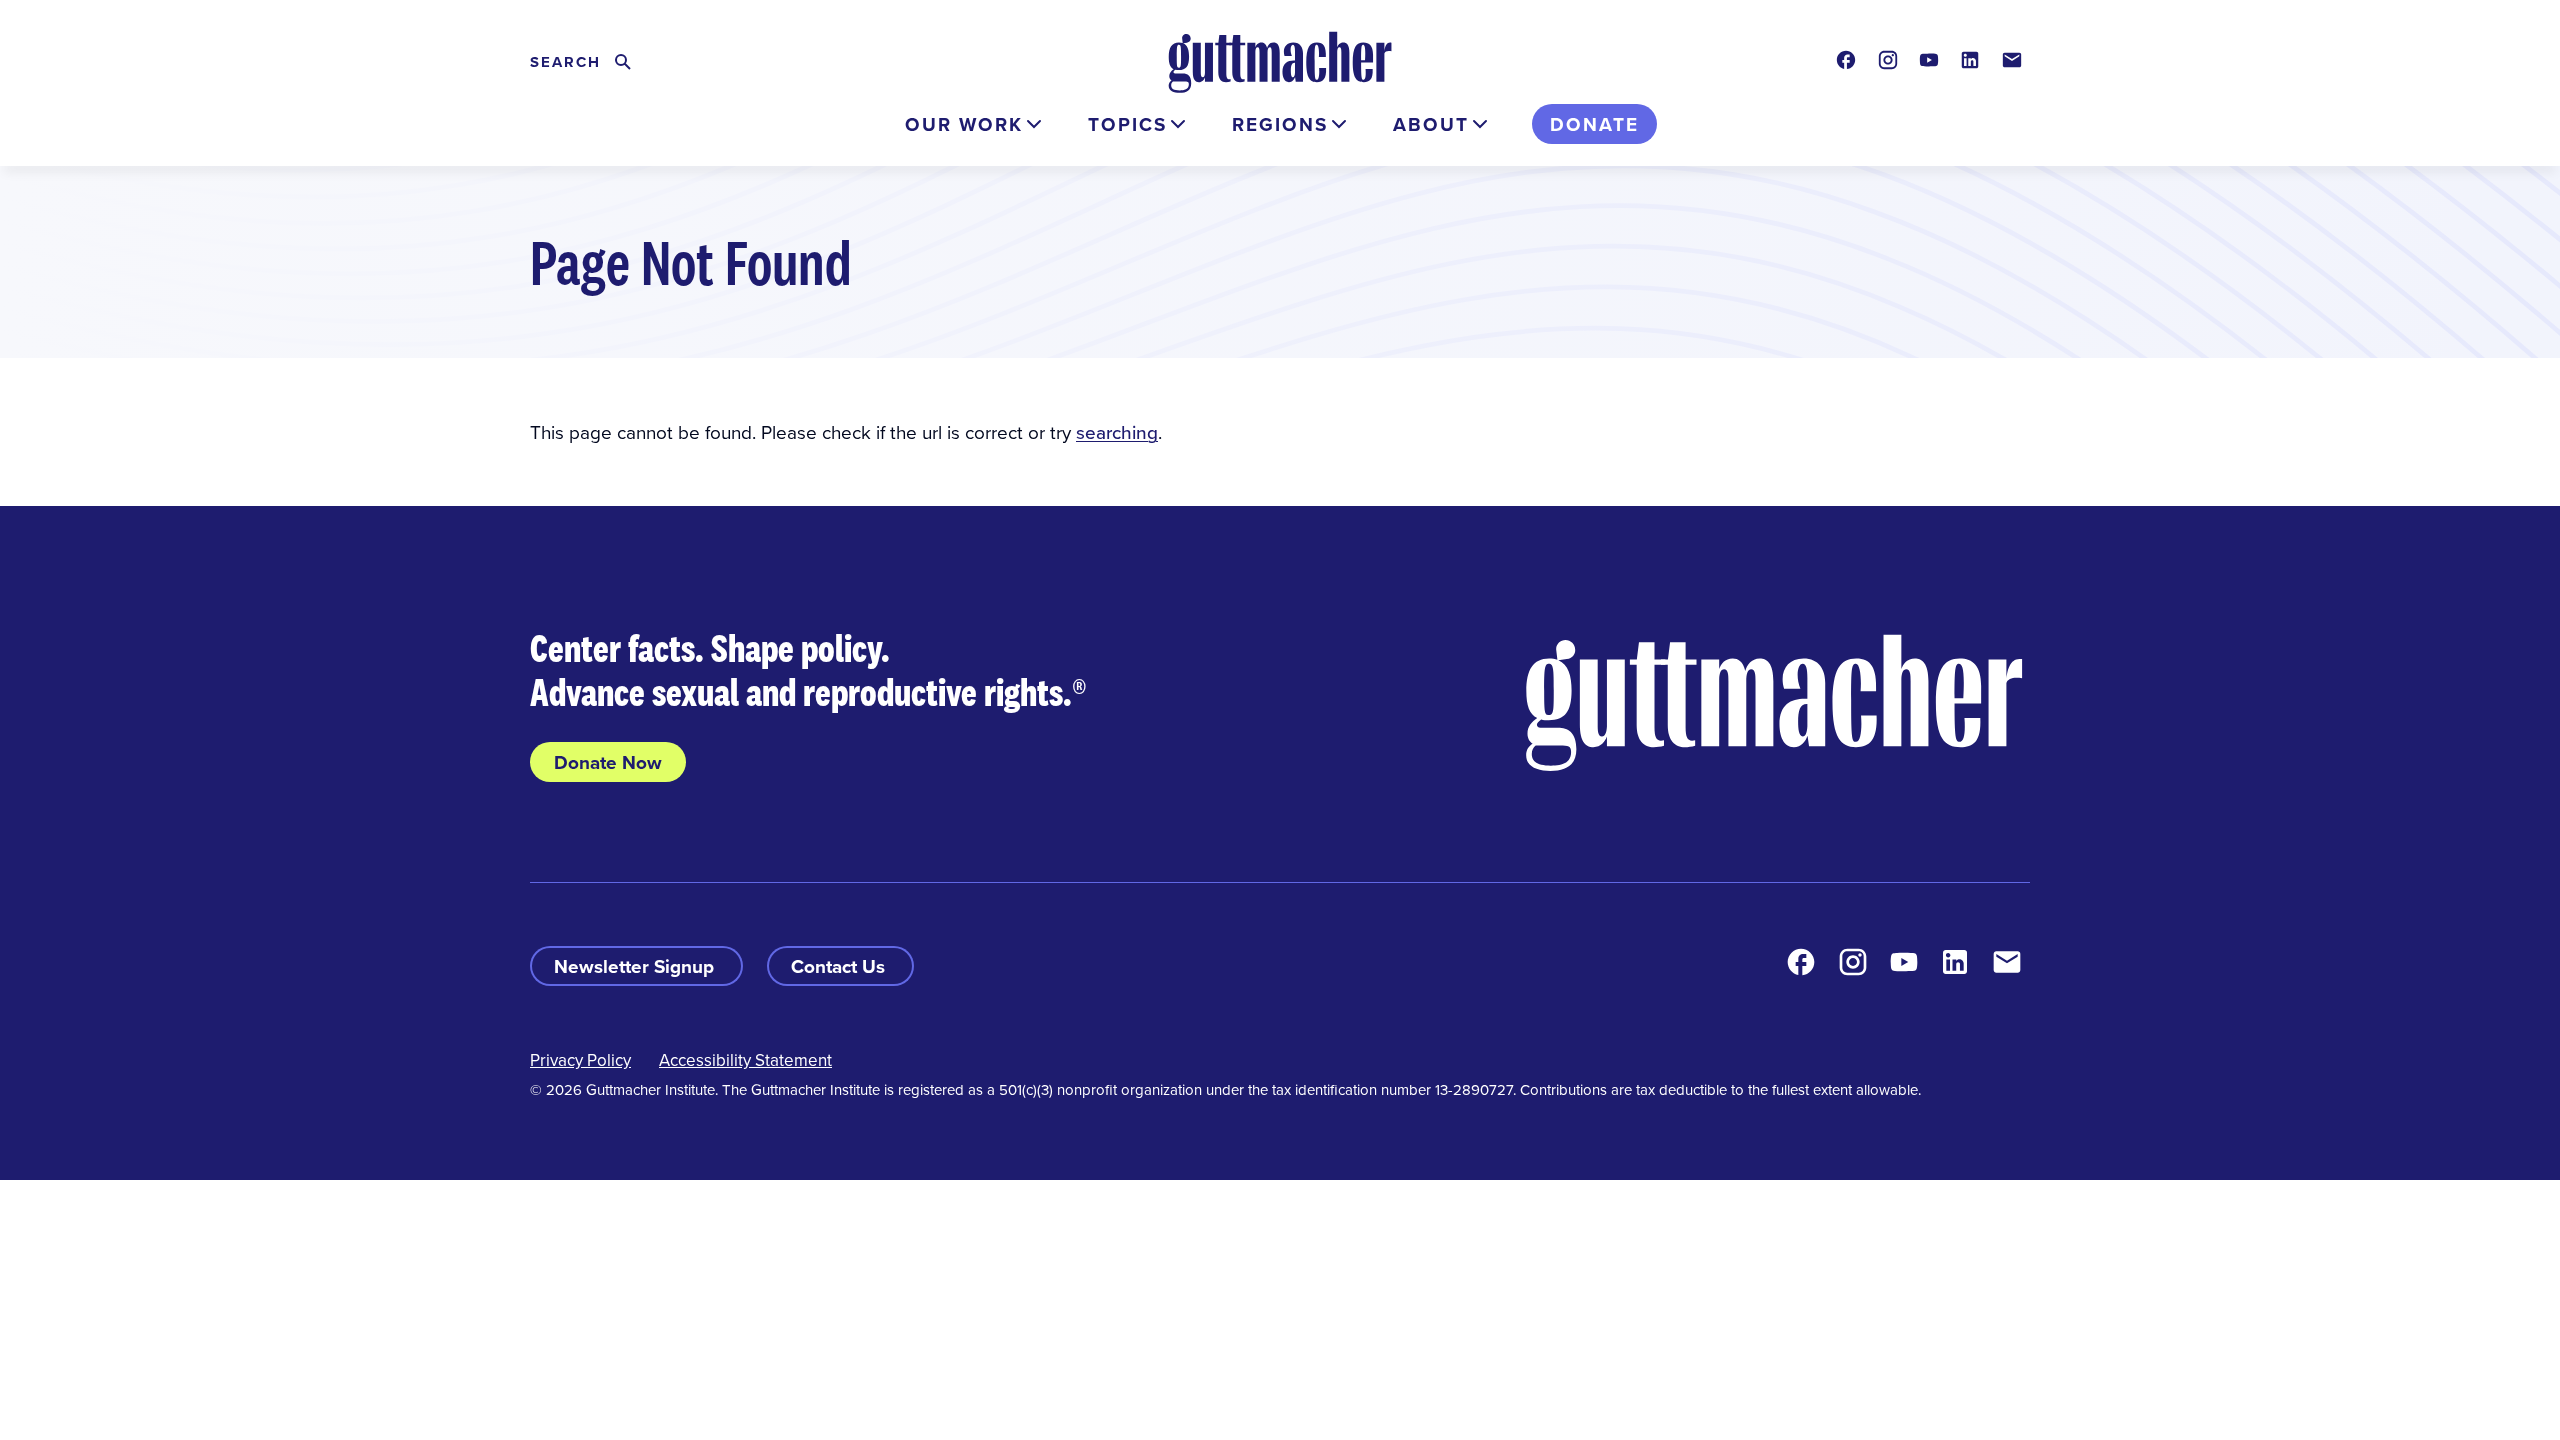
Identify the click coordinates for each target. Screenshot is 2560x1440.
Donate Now (608, 762)
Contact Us (840, 966)
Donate (1594, 124)
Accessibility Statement (745, 1060)
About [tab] (1431, 124)
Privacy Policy (580, 1060)
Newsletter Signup (636, 966)
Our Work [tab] (964, 124)
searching (1117, 431)
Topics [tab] (1127, 124)
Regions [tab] (1280, 124)
